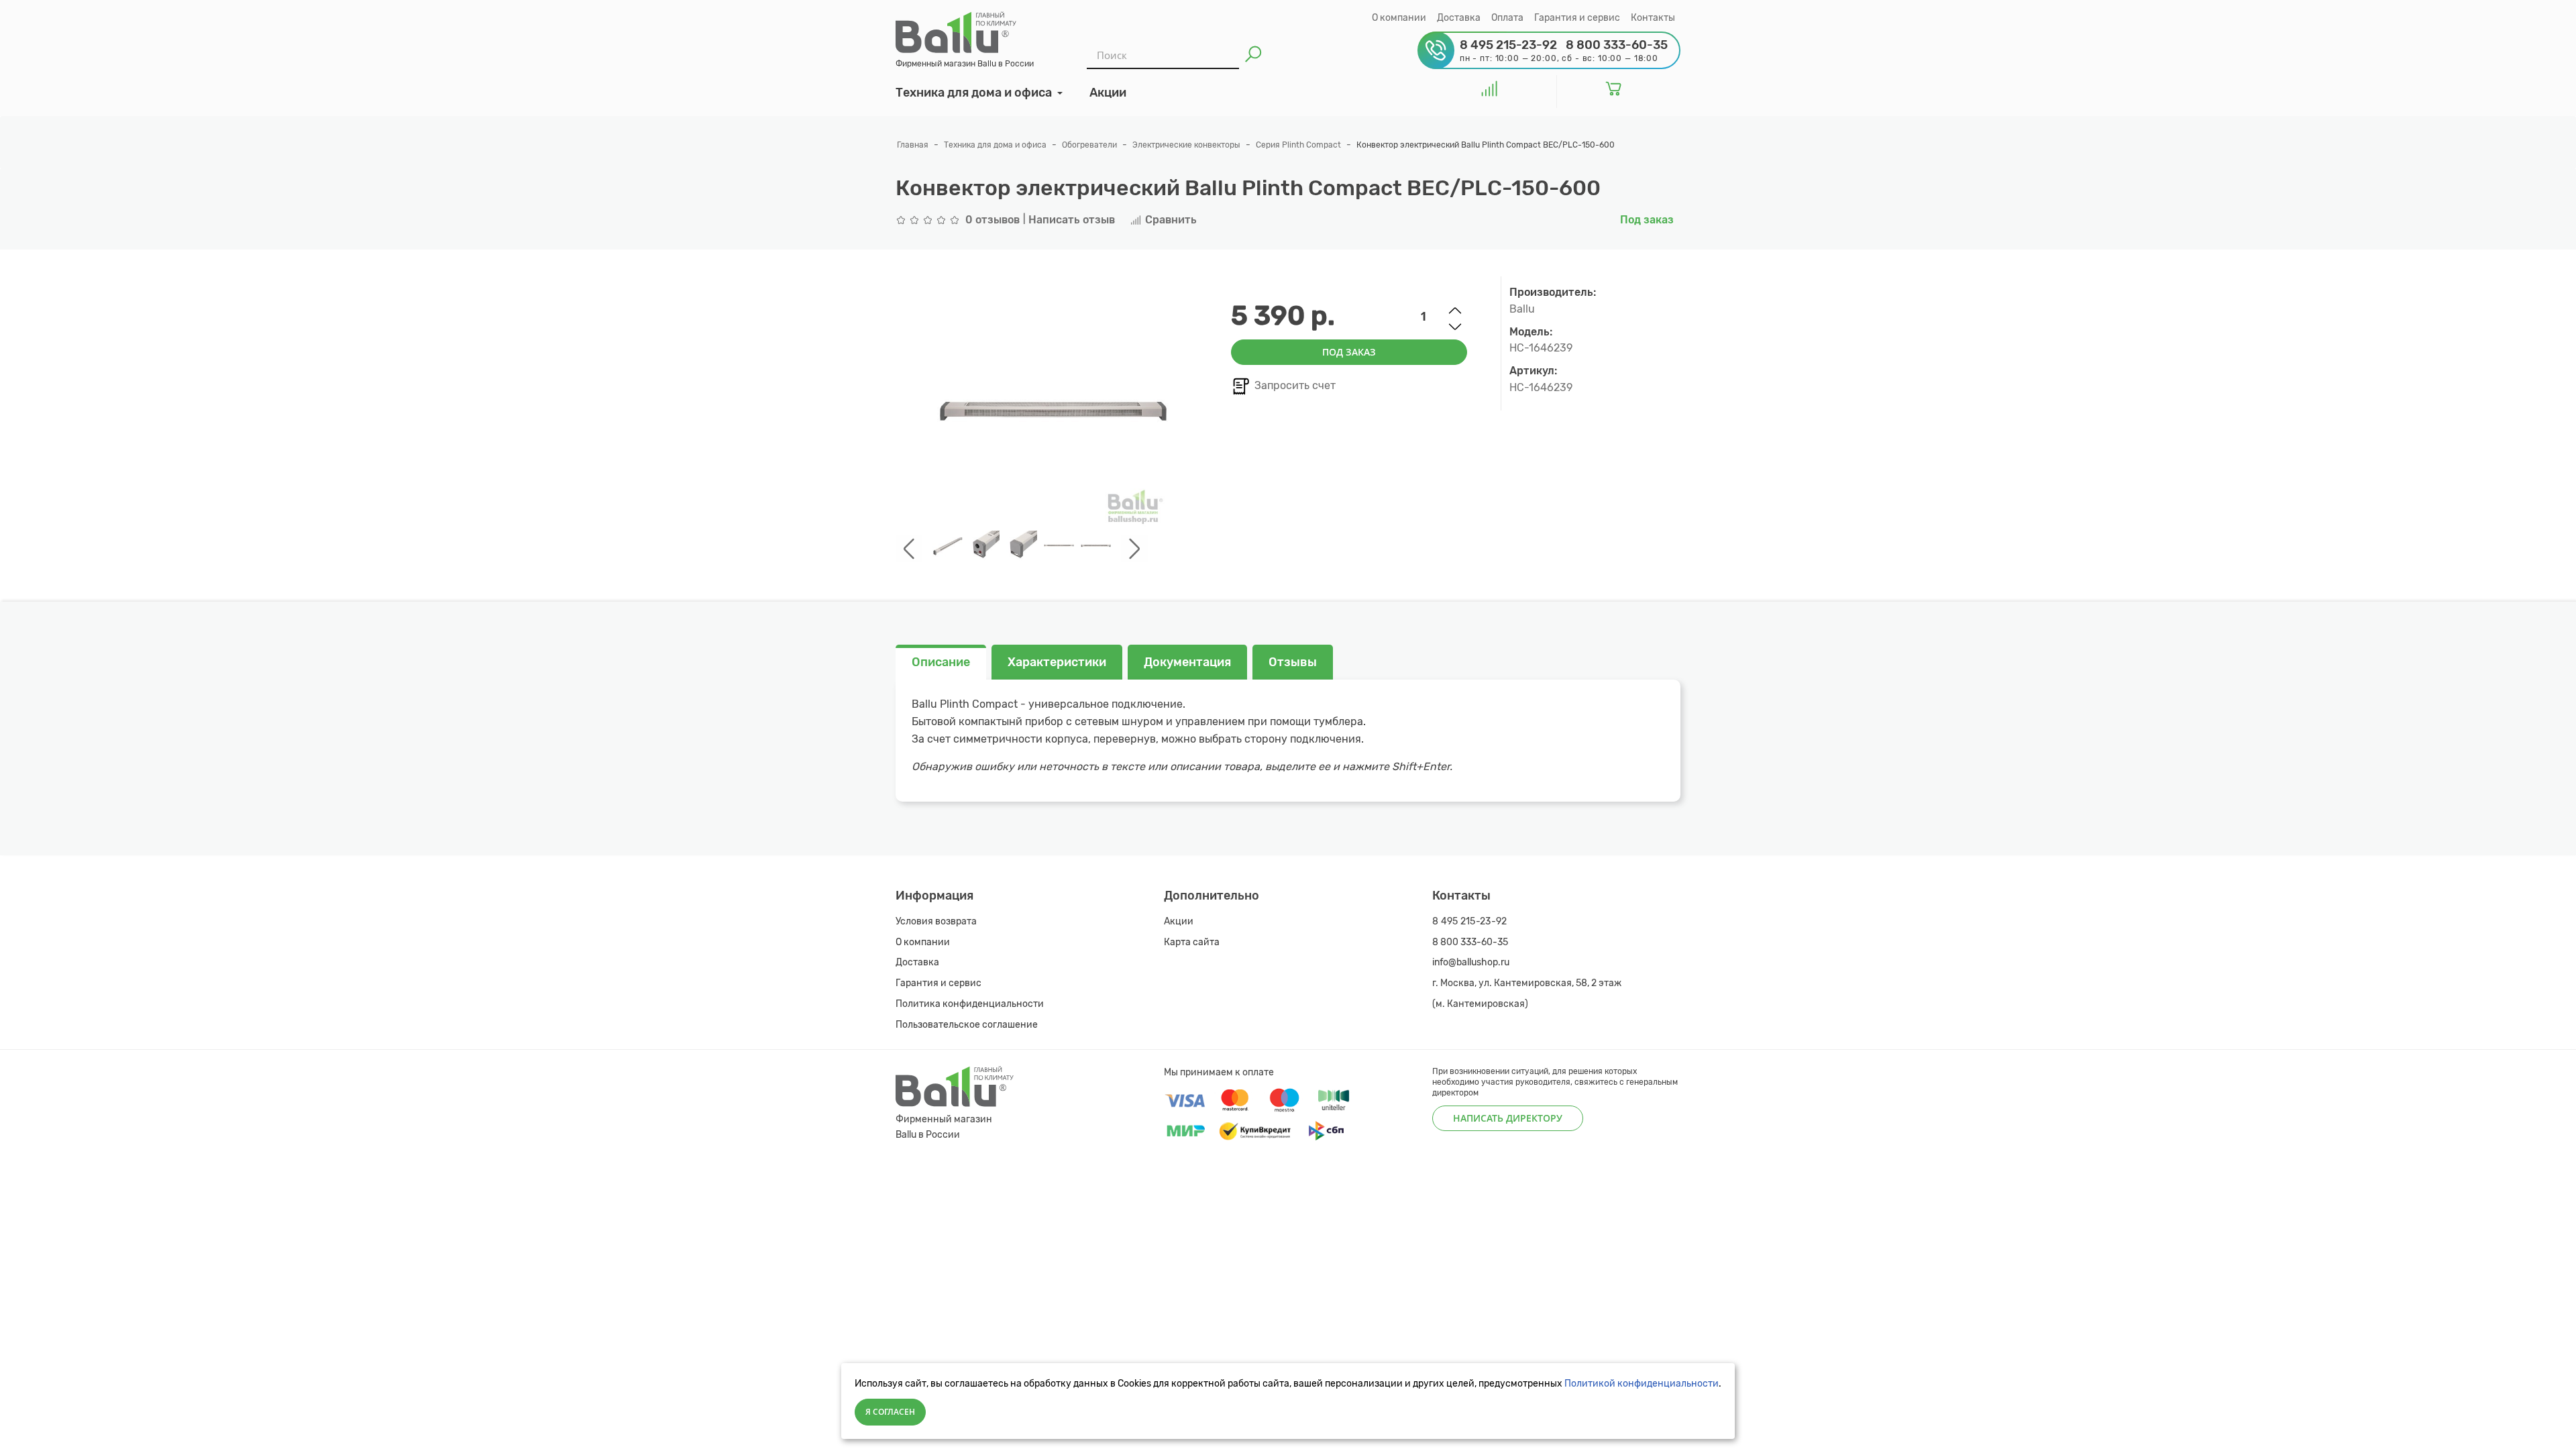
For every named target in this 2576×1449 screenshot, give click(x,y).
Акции (1179, 921)
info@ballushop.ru (1471, 962)
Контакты (1653, 18)
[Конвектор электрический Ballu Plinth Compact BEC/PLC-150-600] (948, 546)
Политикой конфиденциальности (1642, 1384)
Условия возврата (936, 921)
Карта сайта (1192, 942)
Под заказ (1349, 352)
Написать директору (1508, 1118)
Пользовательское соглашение (967, 1025)
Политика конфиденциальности (970, 1004)
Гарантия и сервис (1577, 18)
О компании (1399, 18)
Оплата (1507, 18)
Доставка (1459, 18)
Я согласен (890, 1412)
